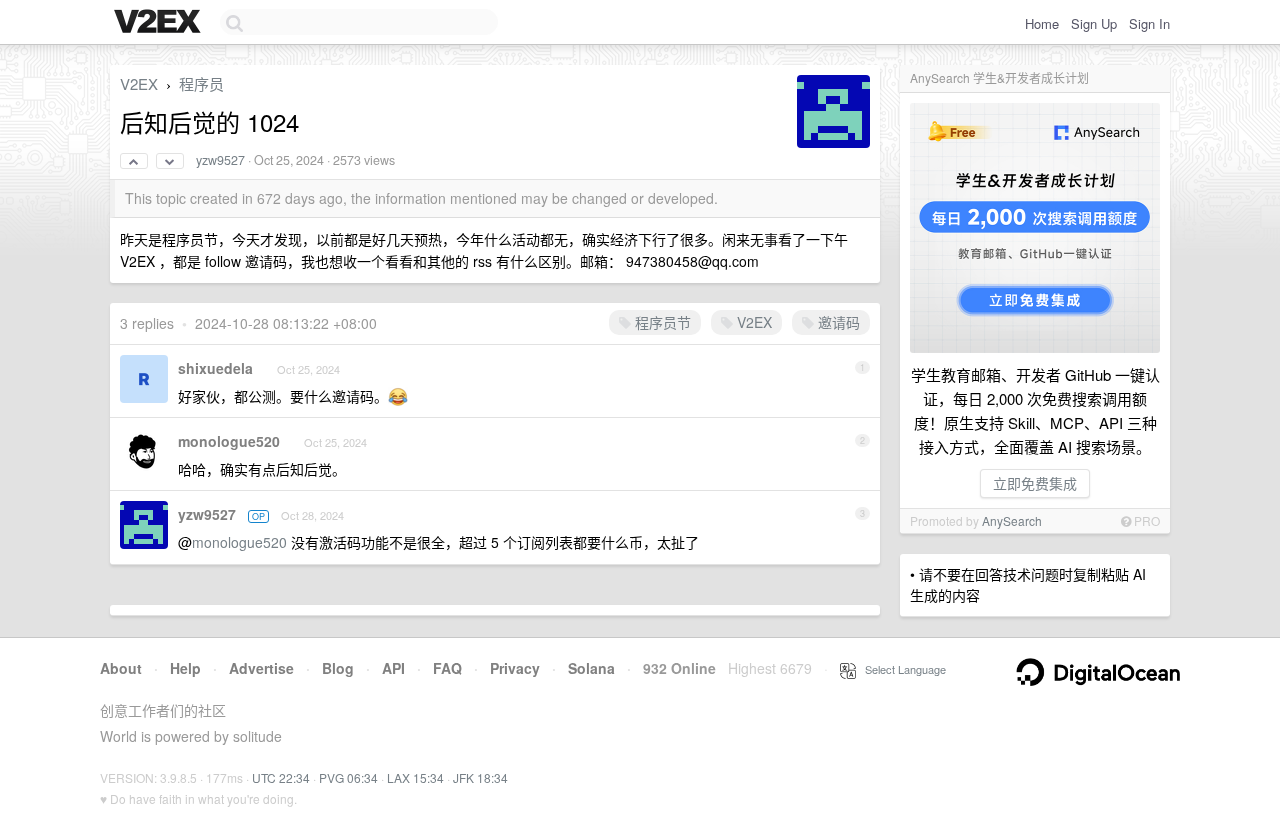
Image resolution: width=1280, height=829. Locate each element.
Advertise (261, 668)
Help (185, 668)
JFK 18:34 (480, 777)
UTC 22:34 (281, 777)
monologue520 (229, 441)
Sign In (1149, 23)
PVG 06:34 (348, 777)
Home (1042, 23)
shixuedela (215, 368)
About (121, 668)
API (393, 668)
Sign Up (1094, 23)
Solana (591, 668)
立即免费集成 (1035, 483)
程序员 (201, 83)
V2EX (139, 83)
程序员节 (661, 322)
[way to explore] (160, 23)
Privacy (515, 668)
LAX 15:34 (415, 777)
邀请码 (837, 322)
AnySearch (1012, 520)
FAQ (447, 668)
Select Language (901, 669)
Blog (338, 668)
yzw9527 (220, 160)
